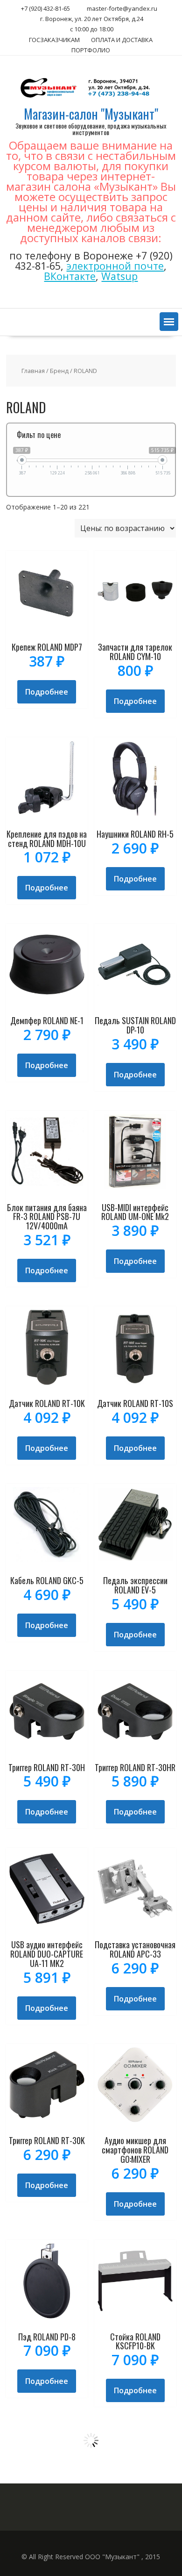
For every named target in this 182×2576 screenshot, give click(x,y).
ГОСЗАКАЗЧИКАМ (54, 40)
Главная (33, 371)
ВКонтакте (70, 276)
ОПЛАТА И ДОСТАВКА (122, 40)
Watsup (119, 276)
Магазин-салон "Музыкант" (91, 114)
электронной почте (115, 266)
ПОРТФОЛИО (91, 50)
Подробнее (47, 692)
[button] (169, 322)
